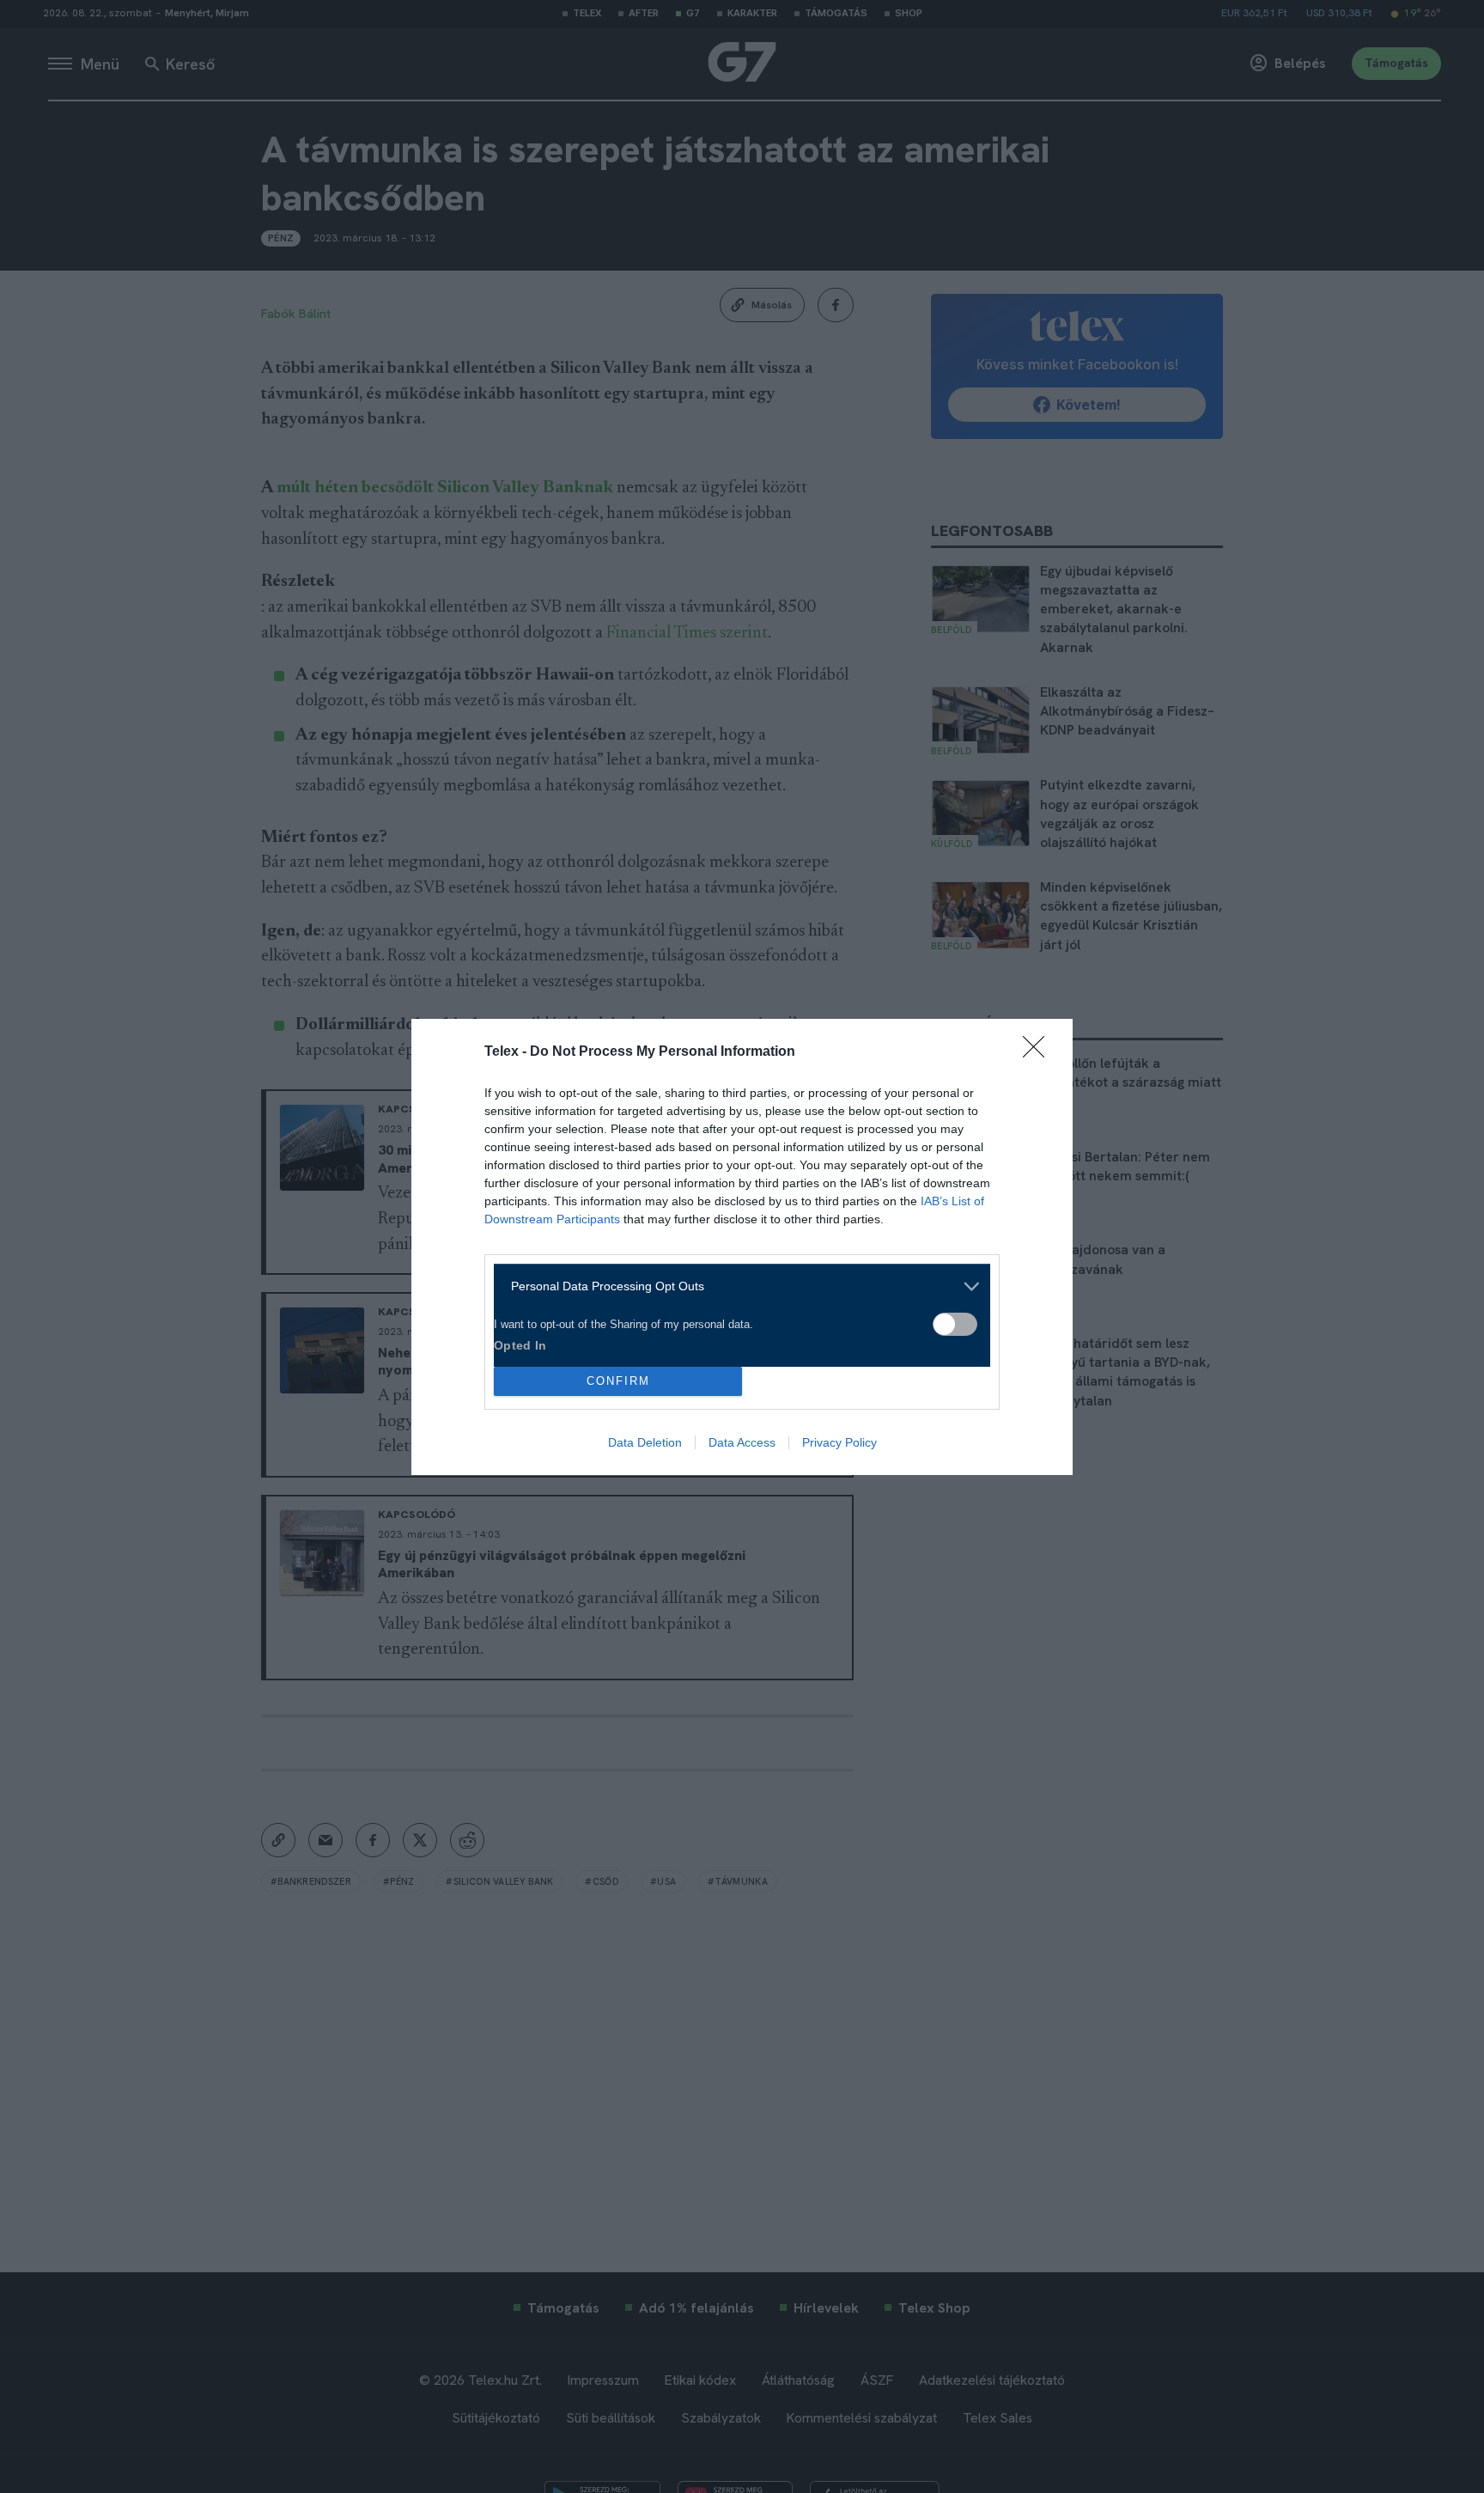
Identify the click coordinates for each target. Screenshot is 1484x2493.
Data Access (742, 1442)
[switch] (955, 1324)
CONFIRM (618, 1381)
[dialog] (742, 1247)
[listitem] (736, 1286)
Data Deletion (645, 1442)
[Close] (1039, 1052)
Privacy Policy (839, 1442)
